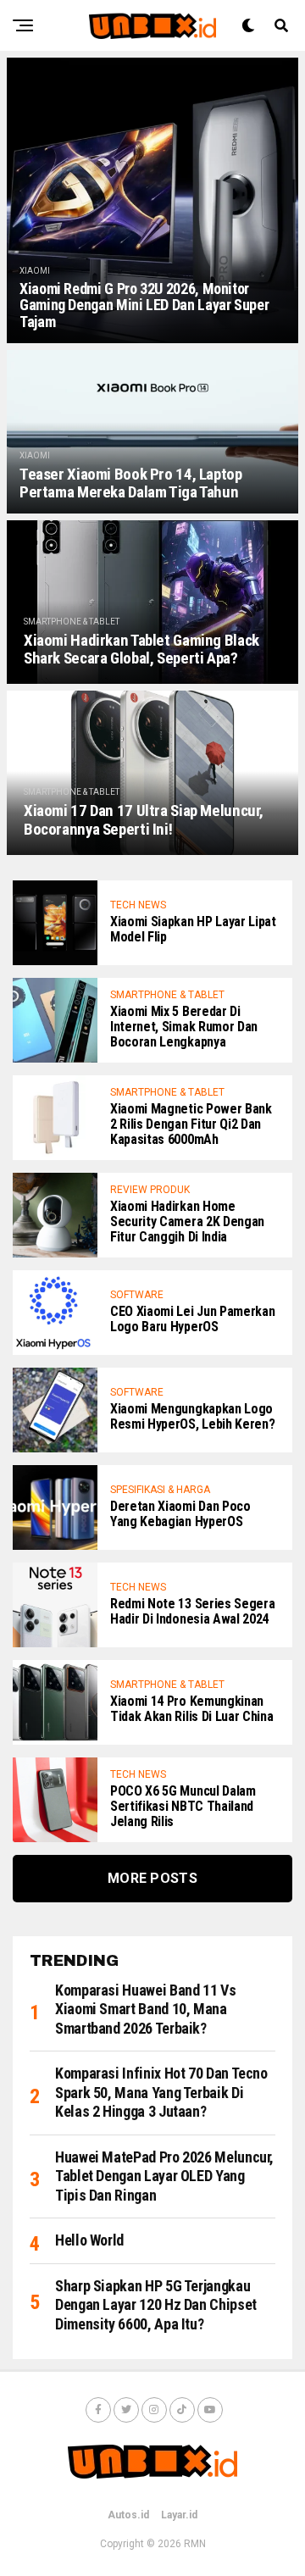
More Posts (152, 1878)
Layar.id (179, 2515)
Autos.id (128, 2515)
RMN (195, 2544)
